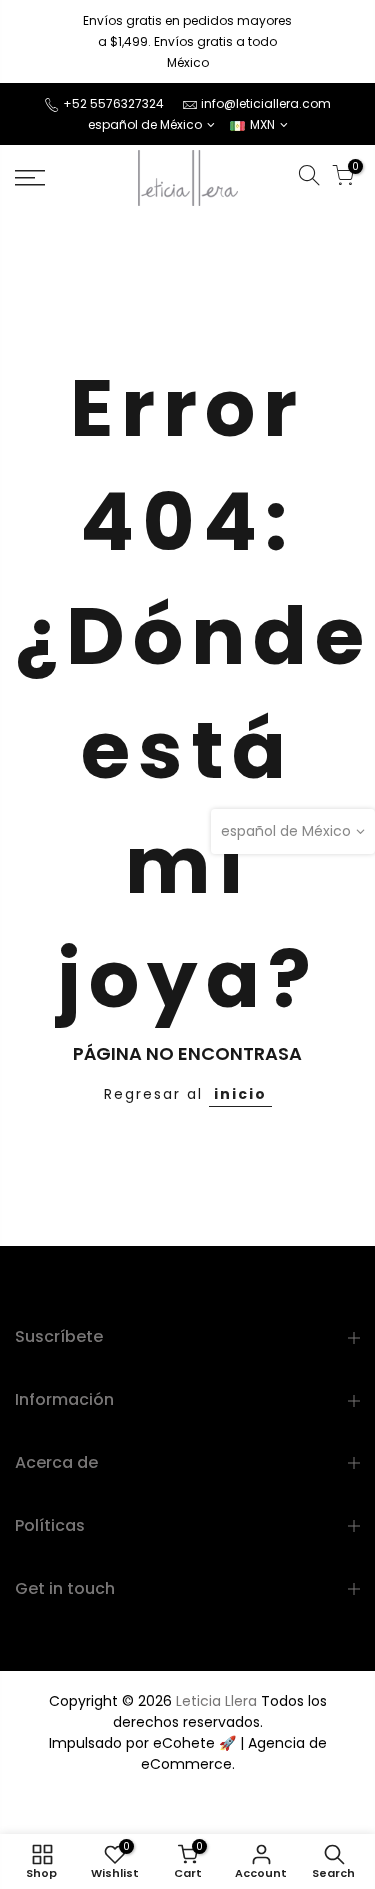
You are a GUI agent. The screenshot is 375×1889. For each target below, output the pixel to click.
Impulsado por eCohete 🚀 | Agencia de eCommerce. (188, 1753)
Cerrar (44, 41)
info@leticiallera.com (266, 103)
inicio (240, 1094)
